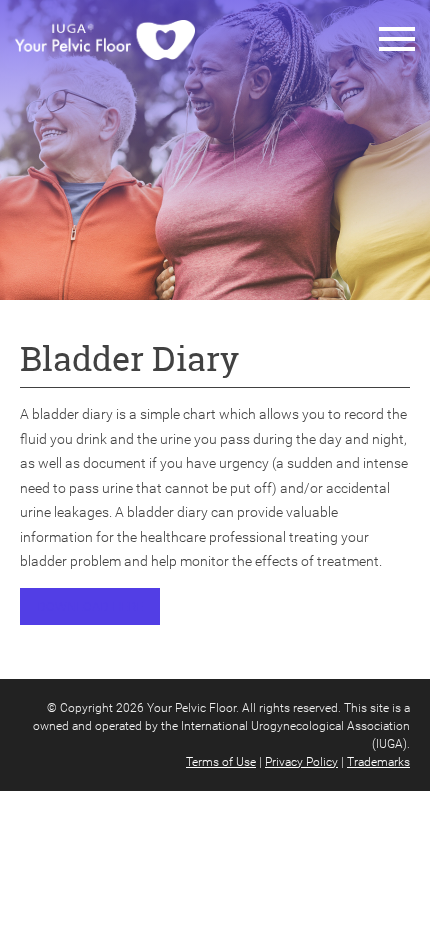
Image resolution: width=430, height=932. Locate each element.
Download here (90, 606)
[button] (397, 40)
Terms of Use (221, 762)
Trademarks (378, 762)
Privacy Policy (301, 762)
